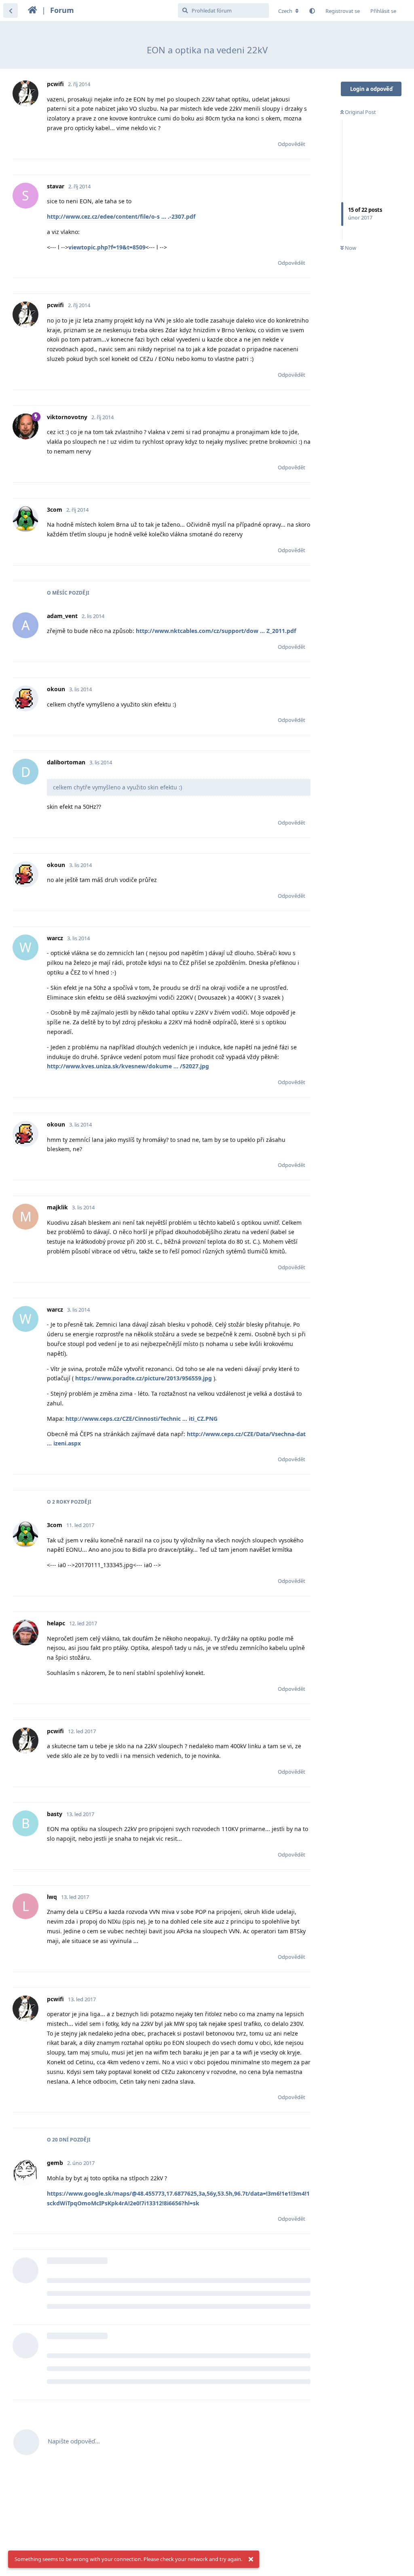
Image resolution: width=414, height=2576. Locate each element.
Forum (62, 10)
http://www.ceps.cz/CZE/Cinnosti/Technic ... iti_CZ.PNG (142, 1419)
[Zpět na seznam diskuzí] (11, 11)
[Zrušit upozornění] (251, 2559)
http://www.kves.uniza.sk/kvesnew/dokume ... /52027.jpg (128, 1066)
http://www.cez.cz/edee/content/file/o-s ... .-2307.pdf (121, 216)
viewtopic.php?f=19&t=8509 (107, 247)
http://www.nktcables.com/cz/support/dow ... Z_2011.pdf (216, 631)
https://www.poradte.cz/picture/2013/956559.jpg (144, 1378)
